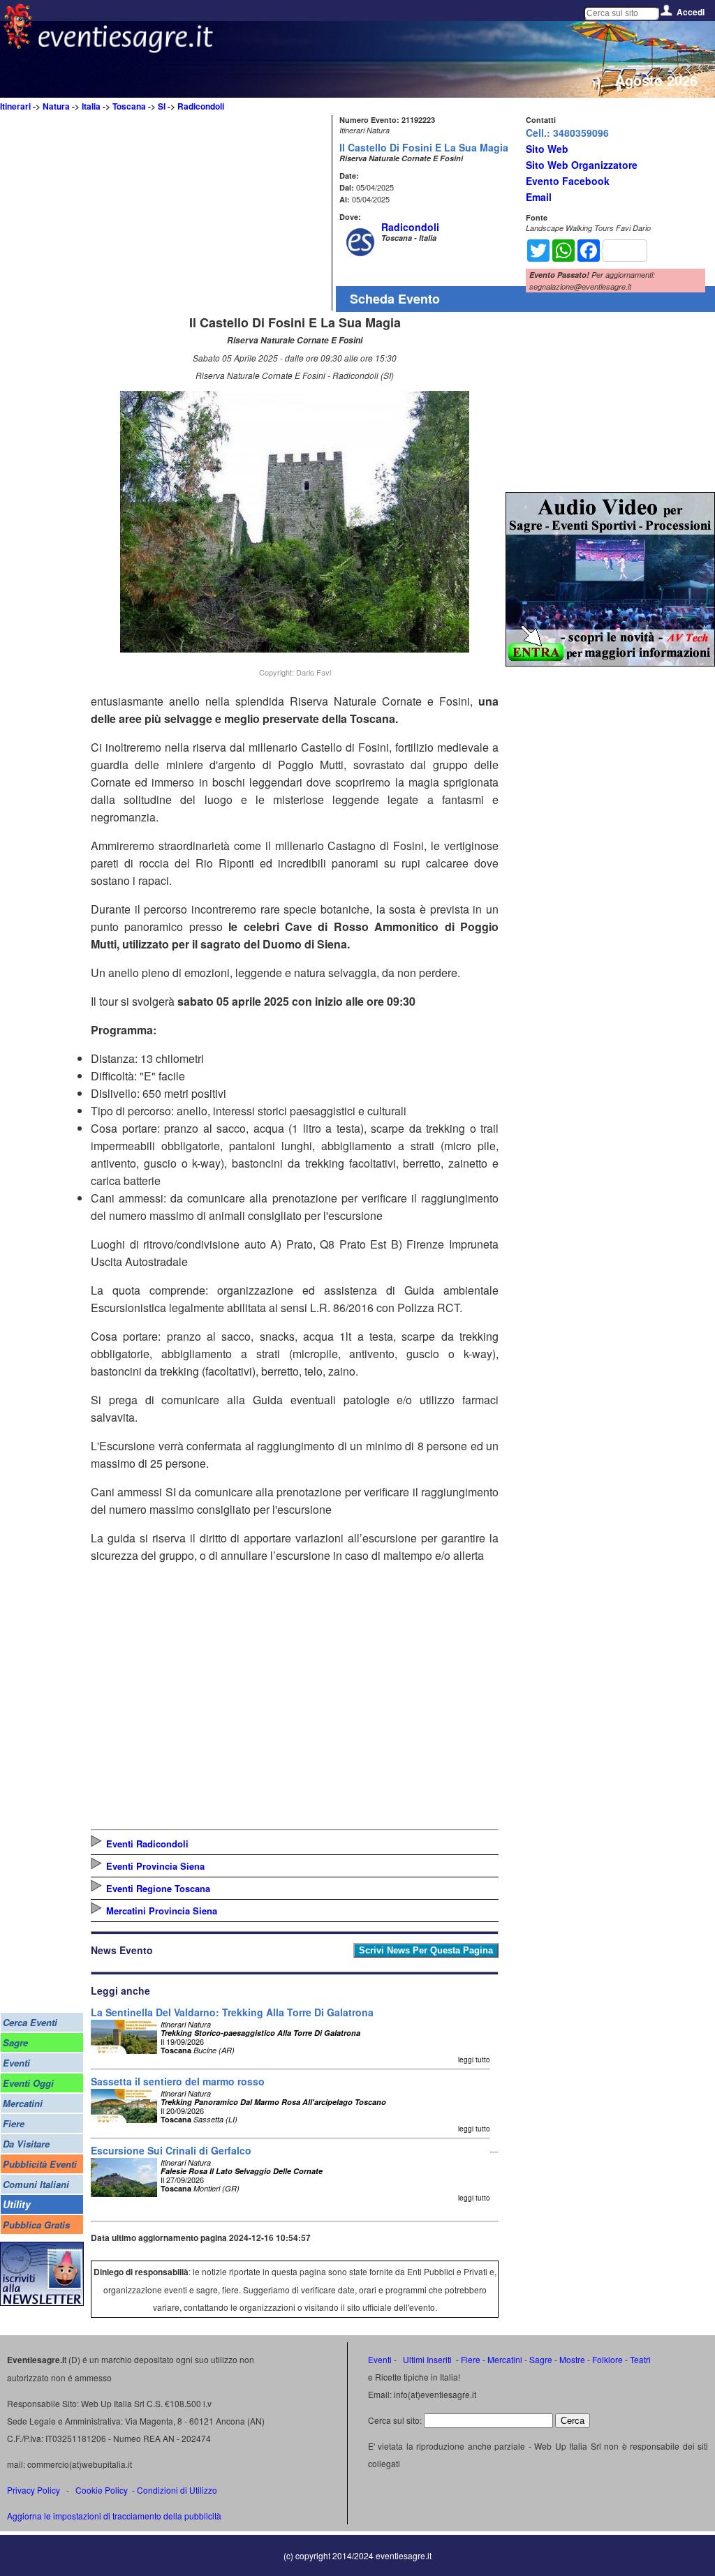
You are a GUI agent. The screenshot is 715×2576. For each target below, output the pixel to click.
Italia (91, 106)
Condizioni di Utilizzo (177, 2490)
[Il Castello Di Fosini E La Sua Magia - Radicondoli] (295, 648)
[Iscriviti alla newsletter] (42, 2302)
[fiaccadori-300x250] (610, 662)
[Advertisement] (209, 213)
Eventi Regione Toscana (158, 1888)
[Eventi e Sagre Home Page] (18, 45)
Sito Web (547, 149)
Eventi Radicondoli (147, 1844)
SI (162, 106)
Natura (56, 106)
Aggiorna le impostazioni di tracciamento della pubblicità (114, 2516)
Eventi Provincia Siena (155, 1866)
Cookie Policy (102, 2490)
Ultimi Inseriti (426, 2359)
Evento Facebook (568, 181)
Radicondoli (201, 106)
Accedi (691, 12)
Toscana (129, 106)
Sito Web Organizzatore (582, 165)
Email (539, 197)
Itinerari (15, 106)
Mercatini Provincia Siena (162, 1911)
